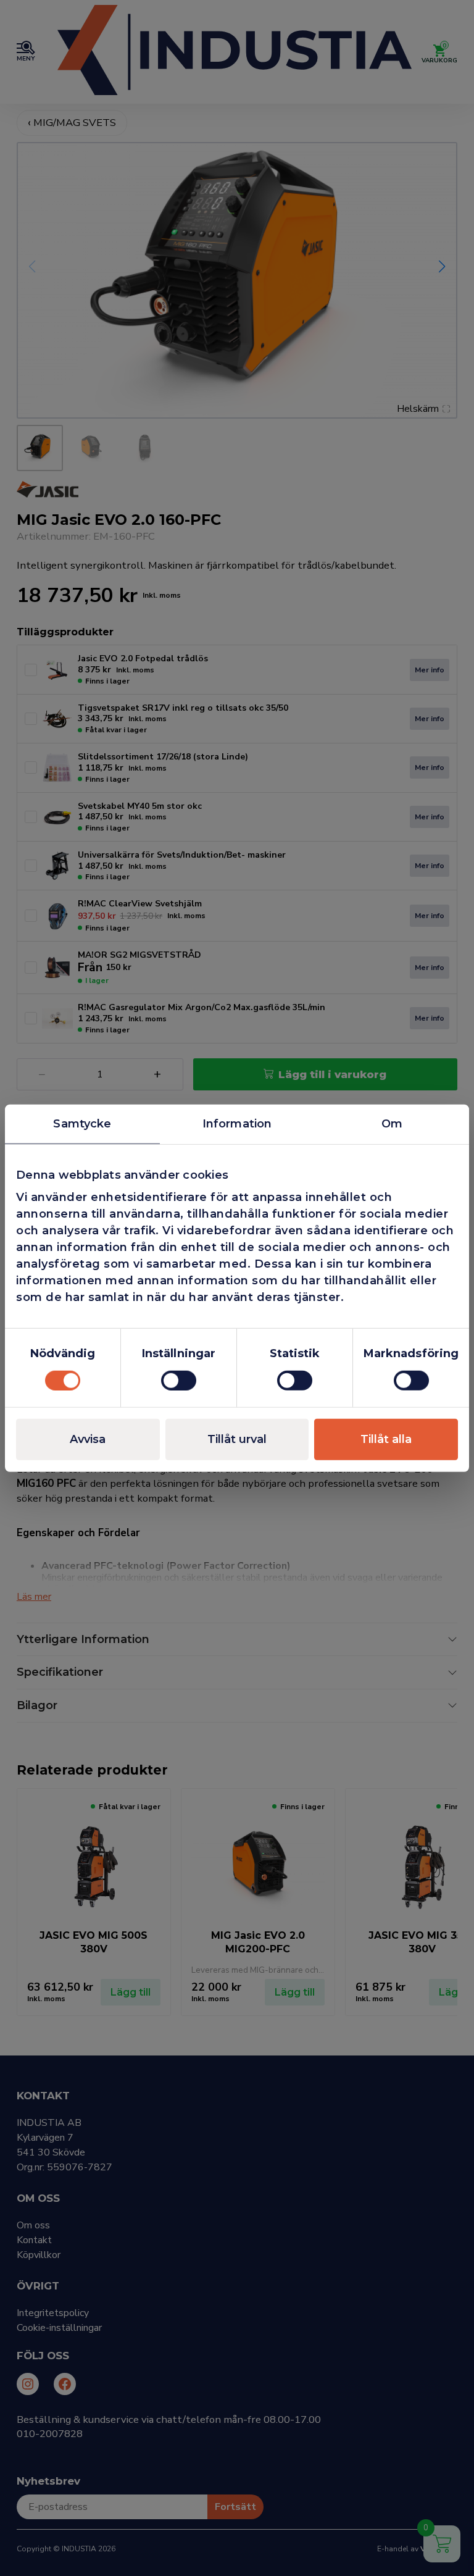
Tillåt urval (237, 1439)
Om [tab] (392, 1124)
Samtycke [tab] (82, 1124)
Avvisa (88, 1439)
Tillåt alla (386, 1439)
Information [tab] (237, 1124)
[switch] (179, 1380)
